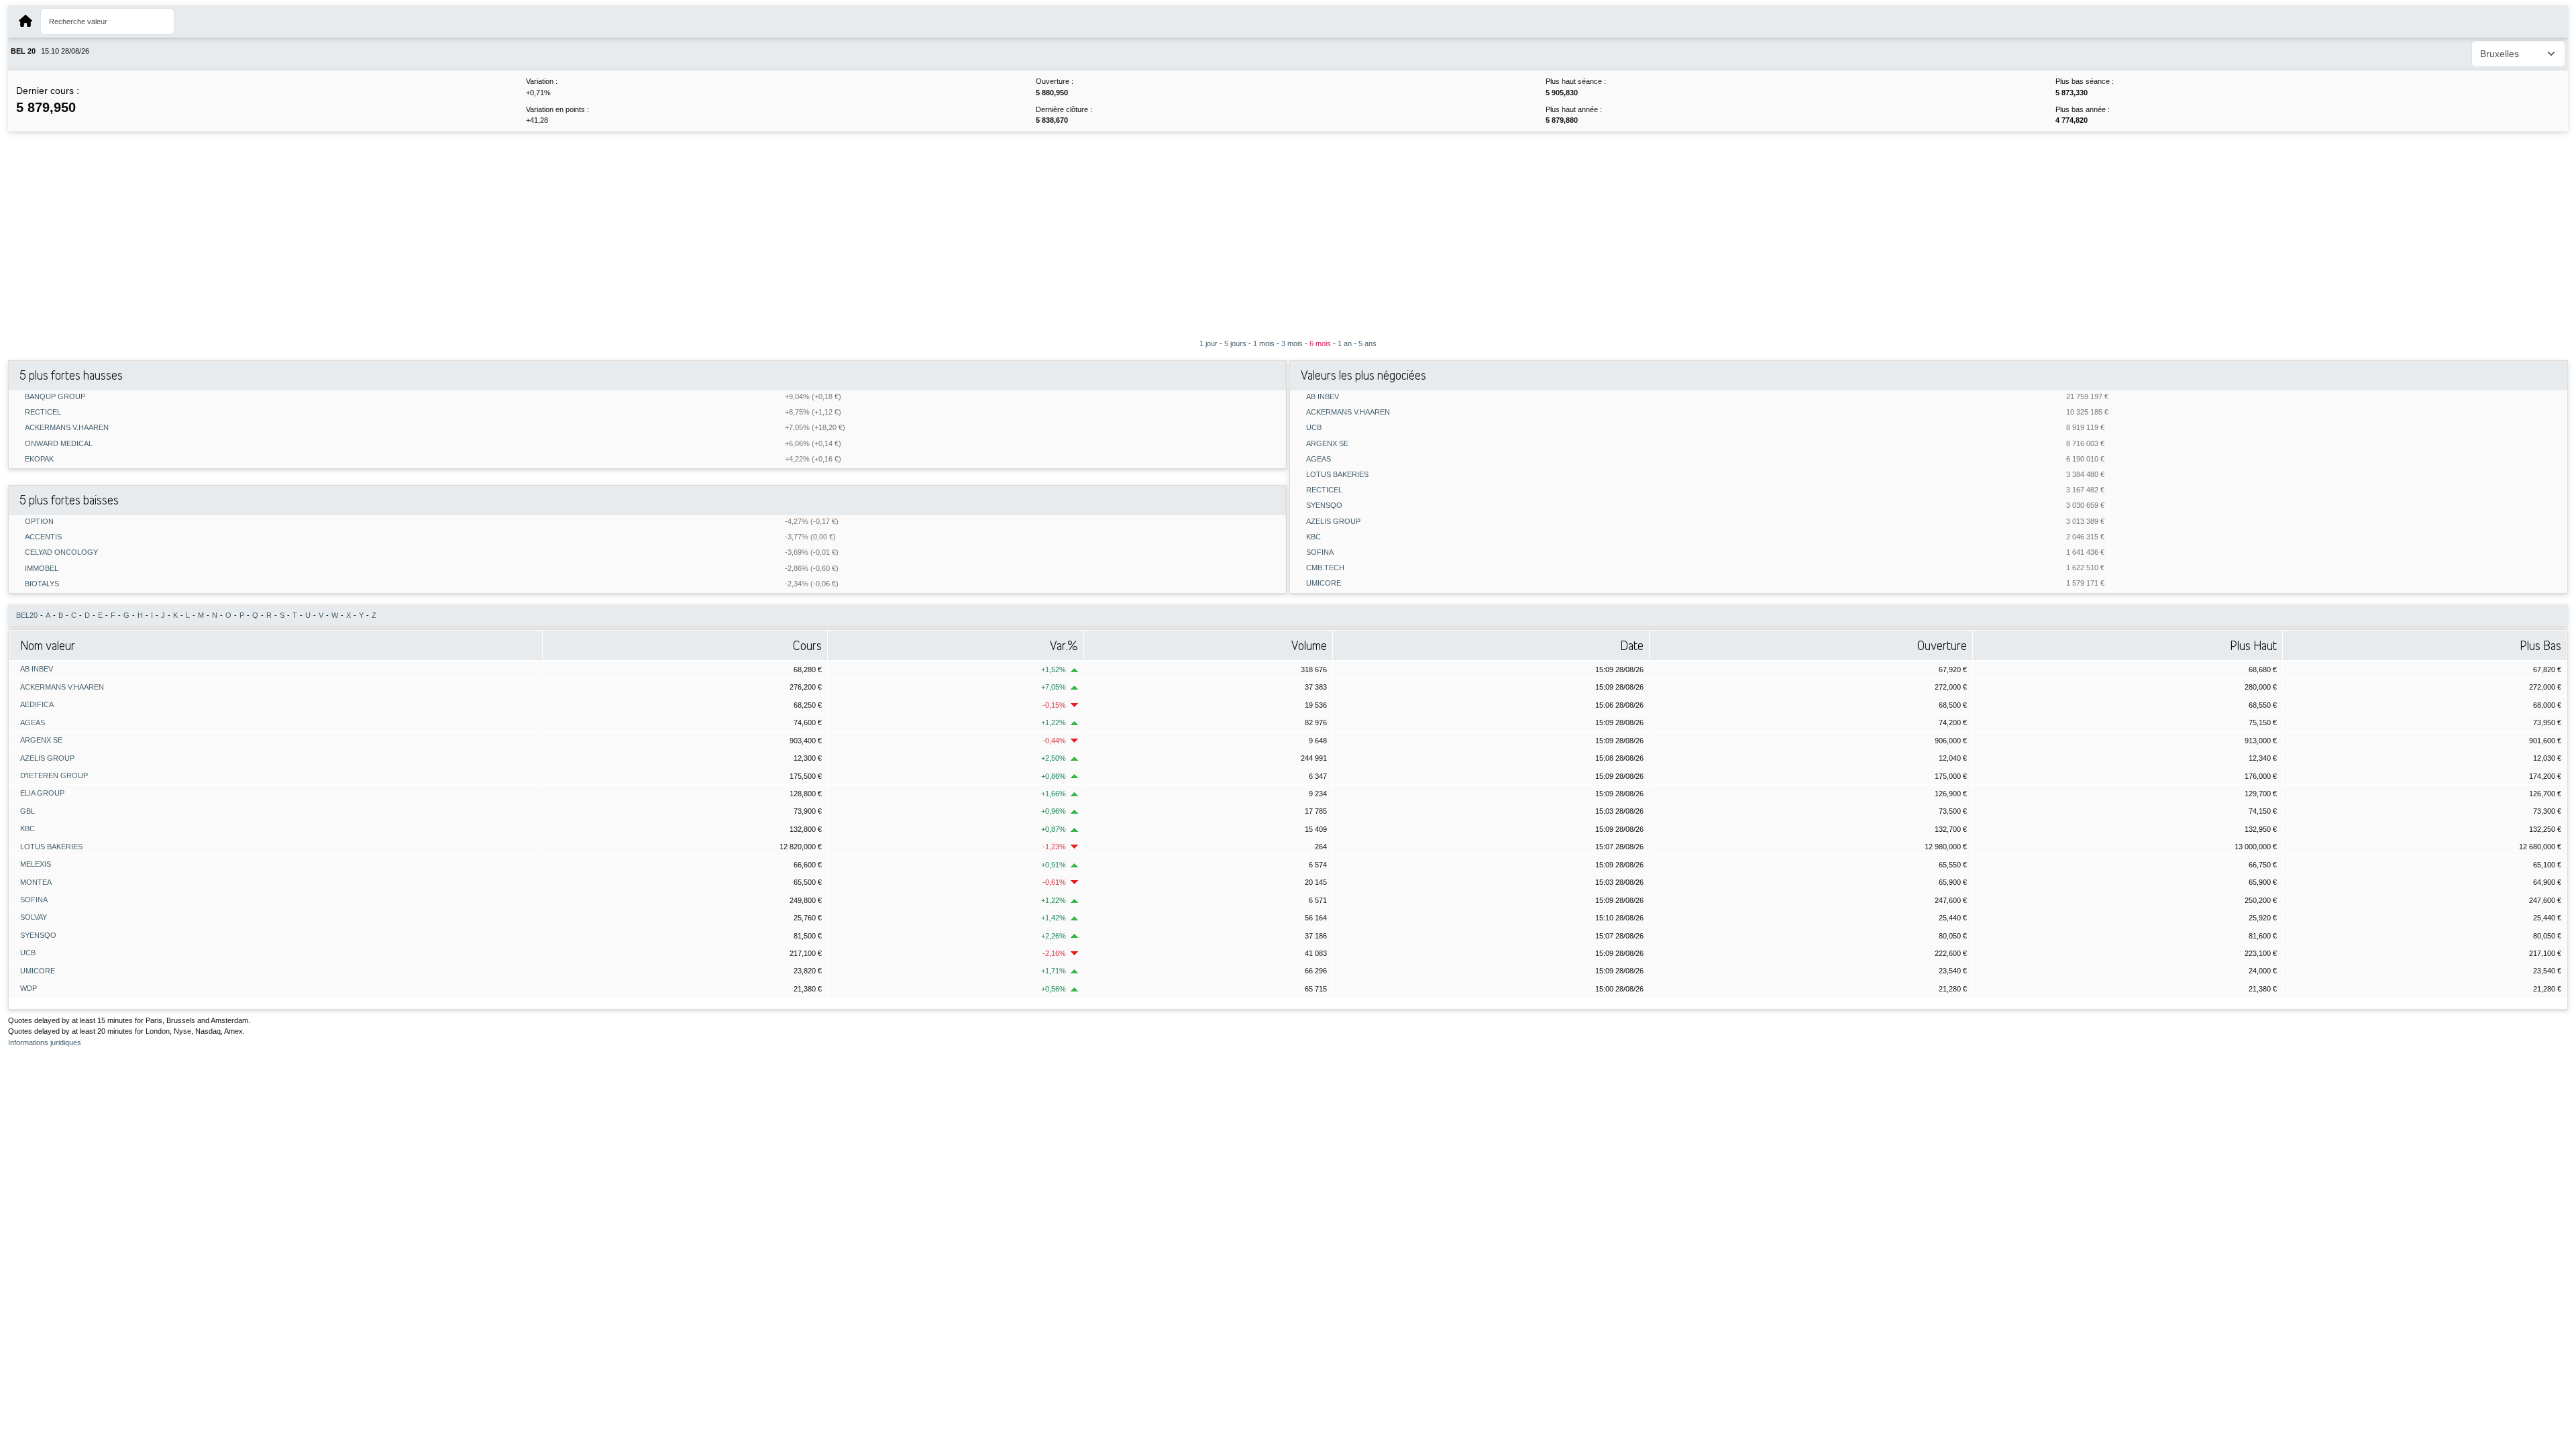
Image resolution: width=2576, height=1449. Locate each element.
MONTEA (36, 882)
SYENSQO (1324, 505)
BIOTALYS (42, 584)
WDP (29, 988)
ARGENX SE (1327, 444)
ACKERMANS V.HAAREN (67, 428)
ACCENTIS (43, 537)
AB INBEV (1323, 397)
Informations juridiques (45, 1042)
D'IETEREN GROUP (54, 775)
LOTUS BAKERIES (1337, 475)
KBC (1313, 537)
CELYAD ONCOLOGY (61, 552)
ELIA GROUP (42, 793)
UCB (1314, 428)
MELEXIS (36, 864)
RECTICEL (43, 412)
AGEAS (1319, 459)
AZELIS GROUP (1333, 522)
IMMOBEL (42, 569)
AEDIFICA (37, 704)
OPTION (39, 522)
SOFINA (1320, 552)
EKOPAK (39, 459)
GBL (28, 811)
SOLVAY (34, 917)
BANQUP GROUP (55, 397)
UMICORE (1324, 583)
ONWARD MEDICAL (59, 444)
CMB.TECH (1325, 568)
